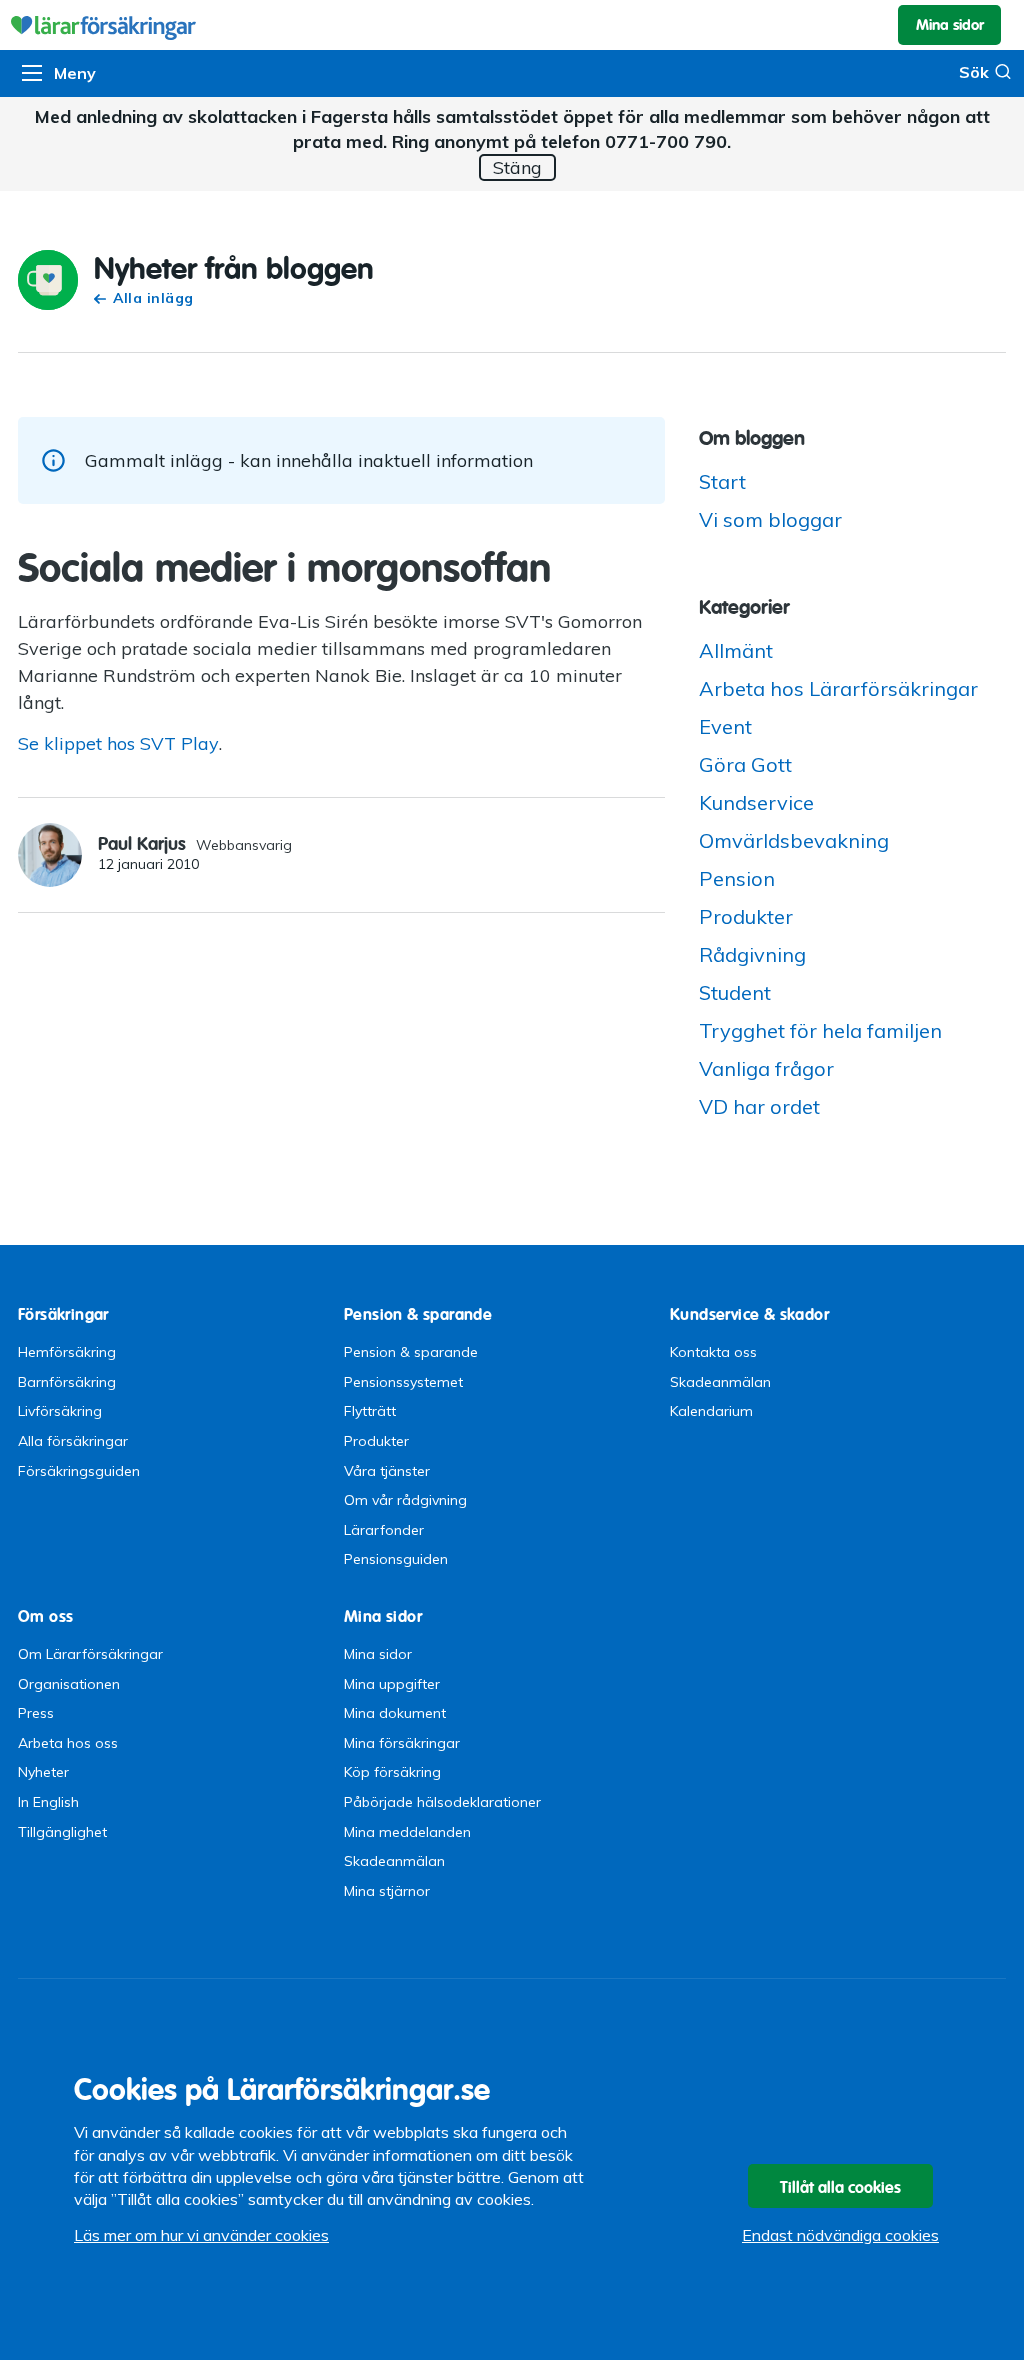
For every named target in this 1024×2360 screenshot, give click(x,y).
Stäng (517, 167)
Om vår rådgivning (405, 1500)
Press (36, 1713)
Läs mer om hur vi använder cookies (201, 2235)
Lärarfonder (384, 1530)
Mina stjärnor (387, 1891)
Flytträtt (370, 1411)
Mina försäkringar (402, 1743)
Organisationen (69, 1684)
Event (725, 726)
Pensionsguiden (396, 1559)
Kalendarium (711, 1411)
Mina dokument (395, 1713)
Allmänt (736, 650)
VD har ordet (759, 1106)
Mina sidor (378, 1654)
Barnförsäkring (67, 1382)
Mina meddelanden (407, 1832)
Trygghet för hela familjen (820, 1030)
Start (722, 481)
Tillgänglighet (62, 1832)
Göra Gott (745, 764)
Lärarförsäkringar (512, 25)
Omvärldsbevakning (794, 840)
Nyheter (43, 1772)
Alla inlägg (153, 298)
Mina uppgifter (392, 1684)
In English (48, 1802)
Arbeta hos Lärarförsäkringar (838, 688)
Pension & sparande (411, 1352)
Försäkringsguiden (79, 1471)
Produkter (746, 916)
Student (735, 992)
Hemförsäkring (67, 1352)
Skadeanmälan (720, 1382)
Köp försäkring (392, 1772)
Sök (974, 72)
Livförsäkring (60, 1411)
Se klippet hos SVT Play (118, 743)
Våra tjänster (387, 1471)
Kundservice (756, 802)
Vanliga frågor (766, 1068)
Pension (737, 878)
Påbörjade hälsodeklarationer (442, 1802)
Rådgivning (752, 954)
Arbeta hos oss (68, 1743)
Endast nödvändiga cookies (840, 2235)
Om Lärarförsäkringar (90, 1654)
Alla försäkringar (73, 1441)
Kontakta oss (713, 1352)
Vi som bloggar (770, 519)
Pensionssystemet (403, 1382)
